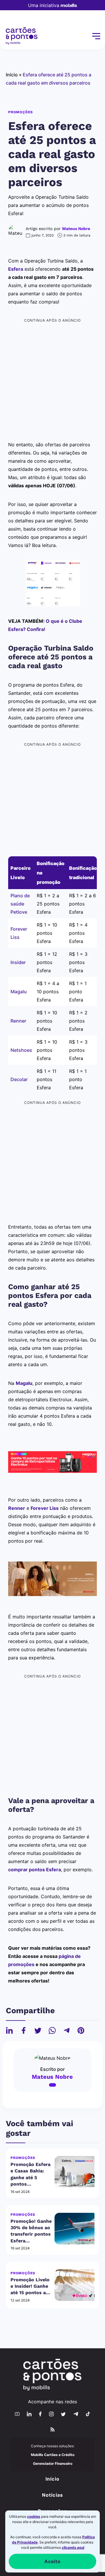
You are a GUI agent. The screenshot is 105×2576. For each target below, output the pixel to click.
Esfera (16, 269)
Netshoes (21, 1050)
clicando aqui (73, 2547)
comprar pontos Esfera (35, 1870)
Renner (18, 1021)
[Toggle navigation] (96, 36)
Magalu (19, 992)
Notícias (53, 2495)
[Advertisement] (52, 377)
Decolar (19, 1079)
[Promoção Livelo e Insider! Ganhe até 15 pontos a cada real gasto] (75, 2285)
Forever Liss (45, 1508)
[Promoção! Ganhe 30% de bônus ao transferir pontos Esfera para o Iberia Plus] (75, 2229)
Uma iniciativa (44, 5)
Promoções (21, 112)
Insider (18, 962)
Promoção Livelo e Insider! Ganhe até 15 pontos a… (30, 2286)
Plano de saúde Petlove (20, 904)
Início (12, 75)
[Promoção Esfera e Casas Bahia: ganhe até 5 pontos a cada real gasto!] (75, 2172)
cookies (34, 2516)
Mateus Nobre (76, 229)
